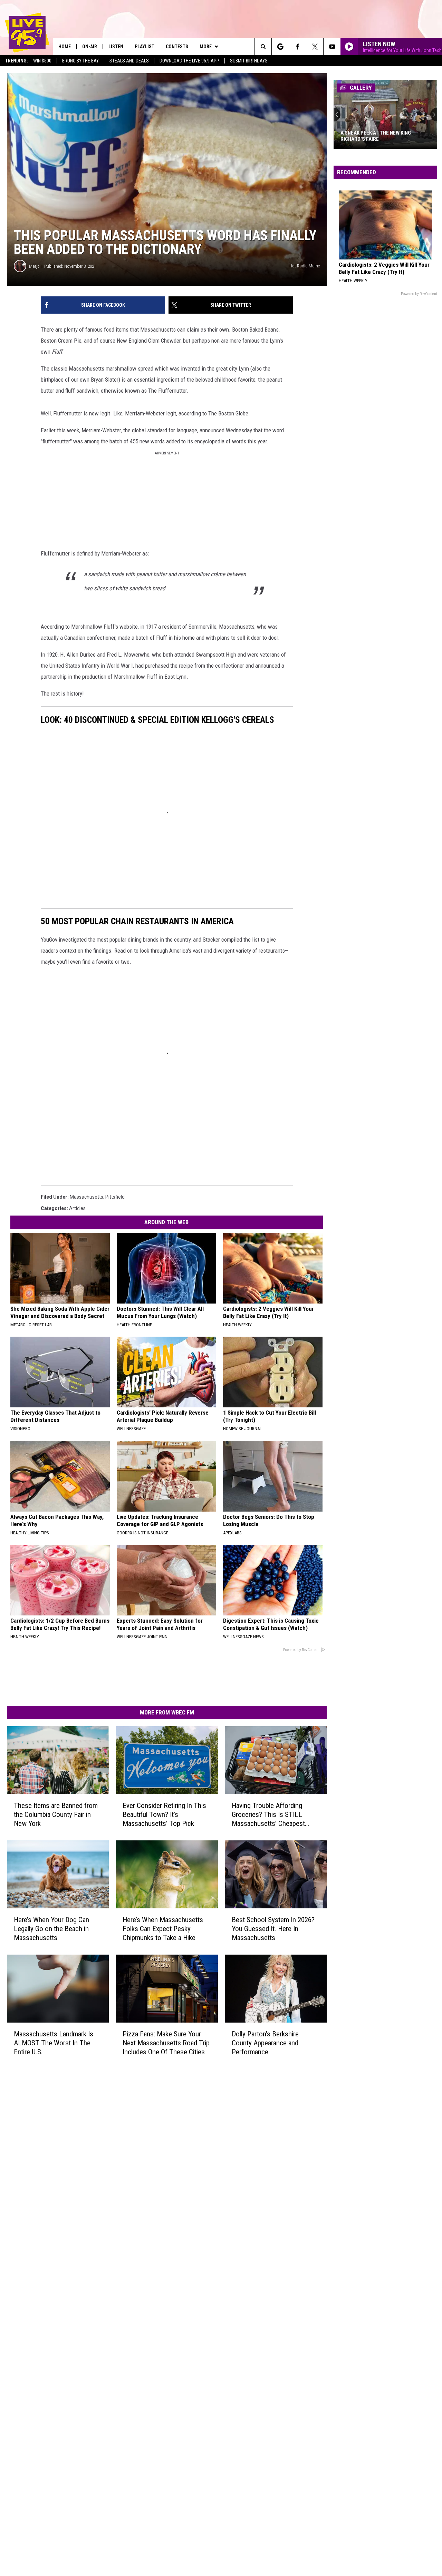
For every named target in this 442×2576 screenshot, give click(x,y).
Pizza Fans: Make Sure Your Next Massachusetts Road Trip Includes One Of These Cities (166, 2043)
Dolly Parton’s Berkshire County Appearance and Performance (265, 2043)
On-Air (90, 47)
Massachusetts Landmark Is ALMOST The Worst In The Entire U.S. (54, 2043)
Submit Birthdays (249, 61)
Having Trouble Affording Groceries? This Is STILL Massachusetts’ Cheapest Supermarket (268, 1815)
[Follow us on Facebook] (297, 47)
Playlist (145, 47)
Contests (177, 47)
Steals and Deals (129, 61)
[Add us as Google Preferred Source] (280, 47)
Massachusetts (87, 1197)
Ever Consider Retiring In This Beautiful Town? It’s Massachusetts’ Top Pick (164, 1815)
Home (65, 47)
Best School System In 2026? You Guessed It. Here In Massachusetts (273, 1929)
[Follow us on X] (315, 47)
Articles (77, 1208)
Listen (116, 47)
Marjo (34, 266)
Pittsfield (115, 1197)
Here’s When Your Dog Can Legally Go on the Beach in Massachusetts (51, 1929)
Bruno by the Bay (80, 61)
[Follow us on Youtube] (332, 47)
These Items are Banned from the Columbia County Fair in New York (56, 1815)
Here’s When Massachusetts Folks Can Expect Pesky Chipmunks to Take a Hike (163, 1929)
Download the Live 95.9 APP (189, 61)
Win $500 (42, 61)
